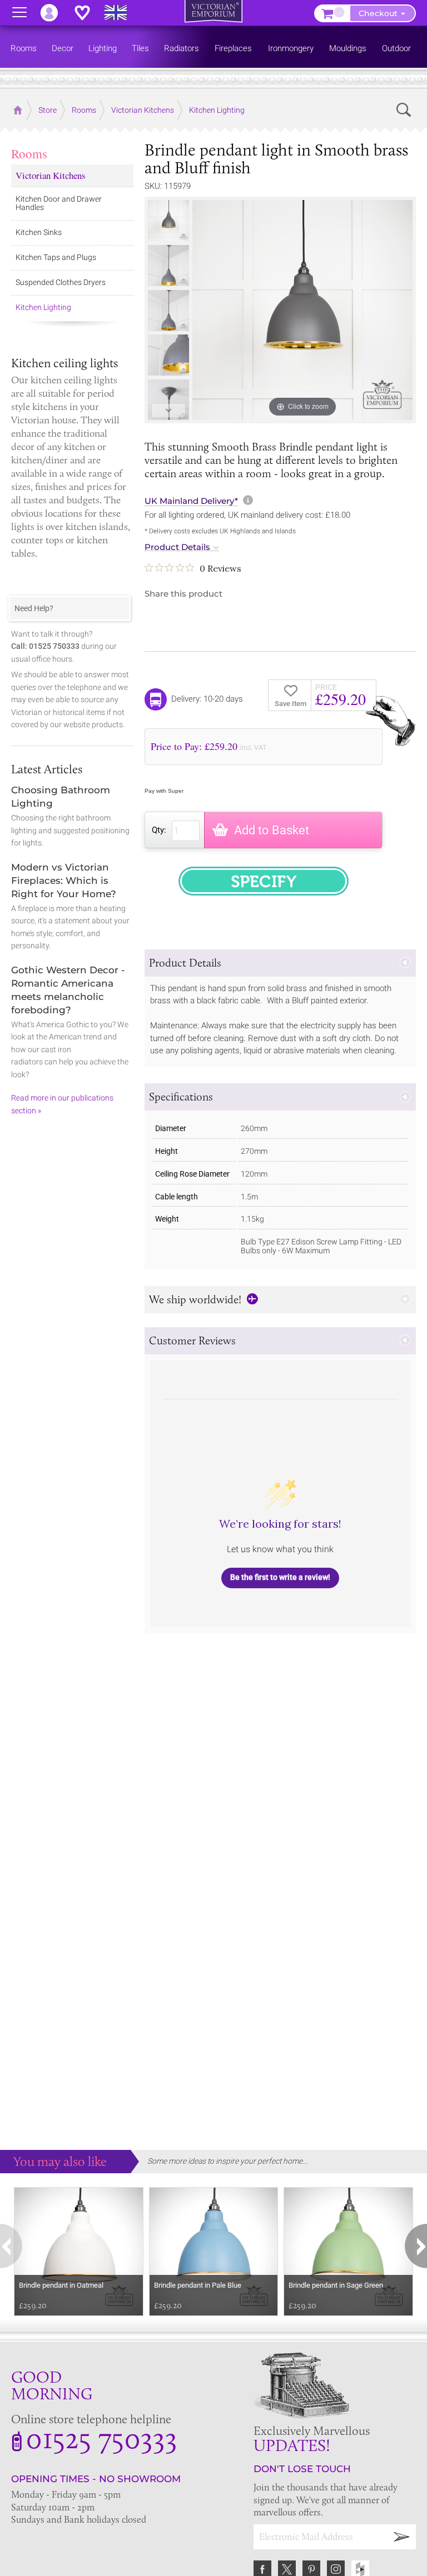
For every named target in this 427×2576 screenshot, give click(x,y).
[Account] (54, 13)
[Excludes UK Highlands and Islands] (121, 13)
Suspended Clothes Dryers (61, 282)
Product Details (177, 547)
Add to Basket (272, 830)
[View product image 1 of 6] (168, 221)
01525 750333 (101, 2438)
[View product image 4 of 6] (168, 355)
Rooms (29, 153)
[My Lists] (88, 13)
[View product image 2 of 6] (168, 266)
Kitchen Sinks (39, 232)
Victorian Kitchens (51, 175)
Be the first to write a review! (280, 1577)
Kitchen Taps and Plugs (56, 257)
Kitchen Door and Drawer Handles (59, 203)
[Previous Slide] (168, 209)
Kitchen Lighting (43, 307)
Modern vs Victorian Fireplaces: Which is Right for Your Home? (64, 881)
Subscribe (402, 2537)
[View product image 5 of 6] (168, 400)
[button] (280, 963)
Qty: (159, 830)
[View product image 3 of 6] (168, 311)
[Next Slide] (168, 411)
